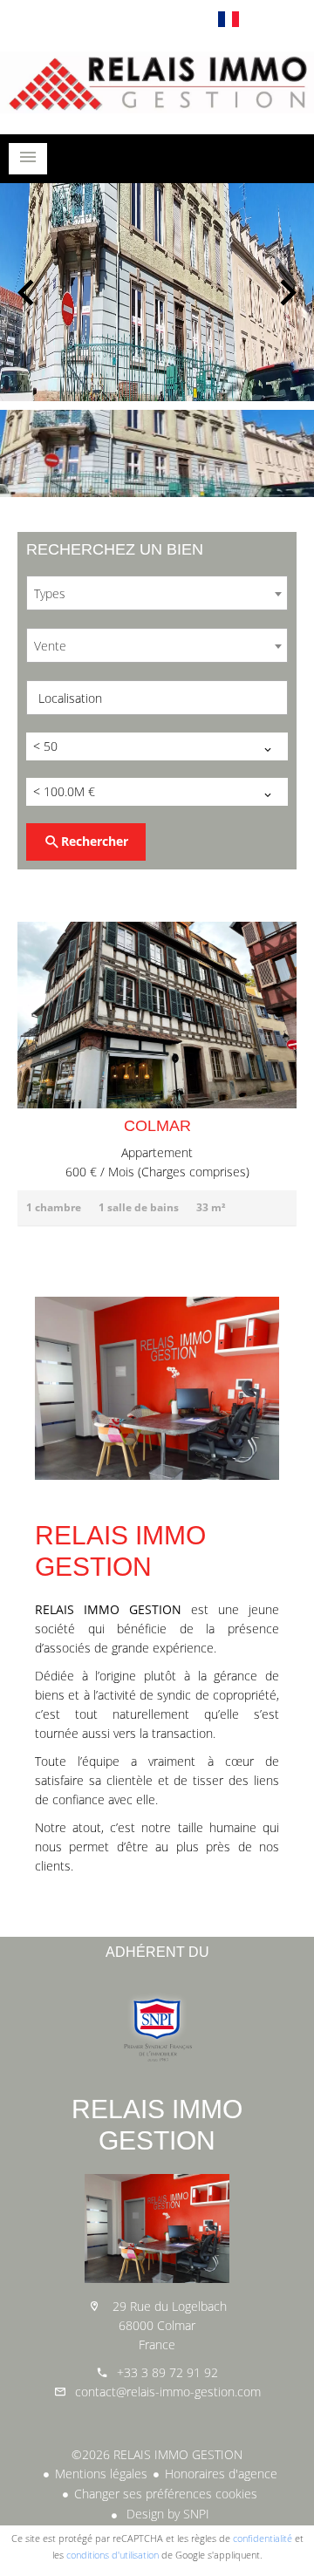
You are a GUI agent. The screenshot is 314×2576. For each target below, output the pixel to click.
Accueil (157, 82)
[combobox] (157, 593)
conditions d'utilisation (113, 2555)
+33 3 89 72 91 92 (167, 2372)
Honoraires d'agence (221, 2474)
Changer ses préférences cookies (166, 2494)
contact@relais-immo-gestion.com (168, 2392)
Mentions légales (101, 2474)
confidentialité (263, 2538)
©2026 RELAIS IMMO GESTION (157, 2454)
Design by (166, 2514)
